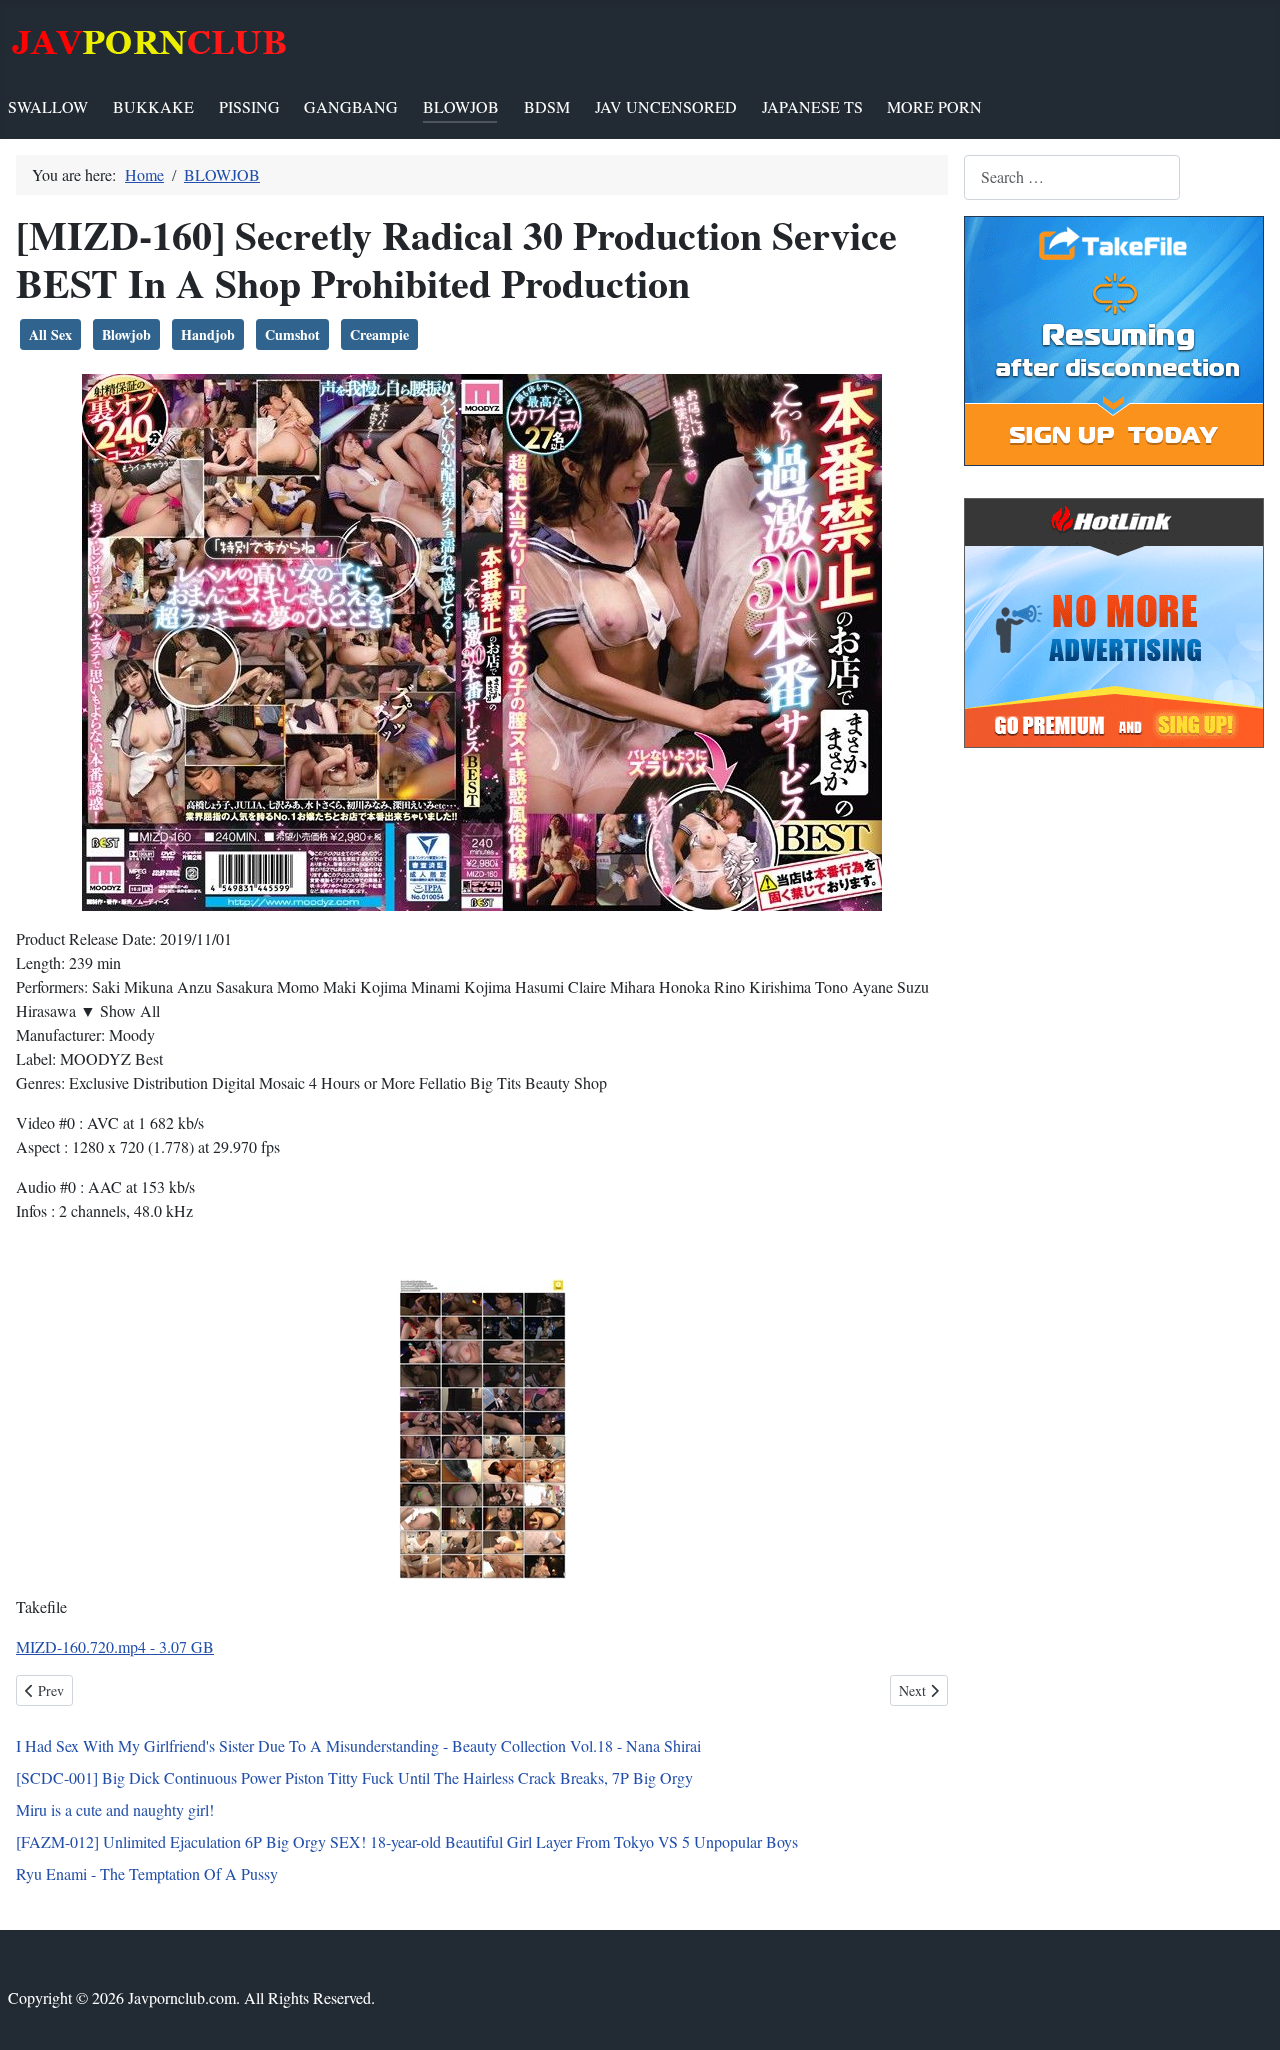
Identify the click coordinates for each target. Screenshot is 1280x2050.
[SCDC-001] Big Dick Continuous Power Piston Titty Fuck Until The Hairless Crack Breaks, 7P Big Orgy (354, 1777)
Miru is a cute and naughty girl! (115, 1809)
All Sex (50, 334)
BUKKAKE (153, 106)
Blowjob (126, 334)
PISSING (249, 106)
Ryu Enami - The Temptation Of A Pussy (147, 1873)
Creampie (379, 334)
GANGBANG (351, 106)
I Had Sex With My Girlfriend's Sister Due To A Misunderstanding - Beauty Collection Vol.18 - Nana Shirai (358, 1745)
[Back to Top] (1245, 2013)
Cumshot (292, 334)
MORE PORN (934, 106)
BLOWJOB (461, 106)
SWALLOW (48, 106)
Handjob (208, 334)
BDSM (547, 106)
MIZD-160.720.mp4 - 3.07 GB (115, 1646)
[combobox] (1072, 177)
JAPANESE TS (812, 106)
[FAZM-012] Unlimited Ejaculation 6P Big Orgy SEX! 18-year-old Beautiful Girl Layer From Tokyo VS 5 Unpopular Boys (407, 1841)
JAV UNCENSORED (666, 106)
